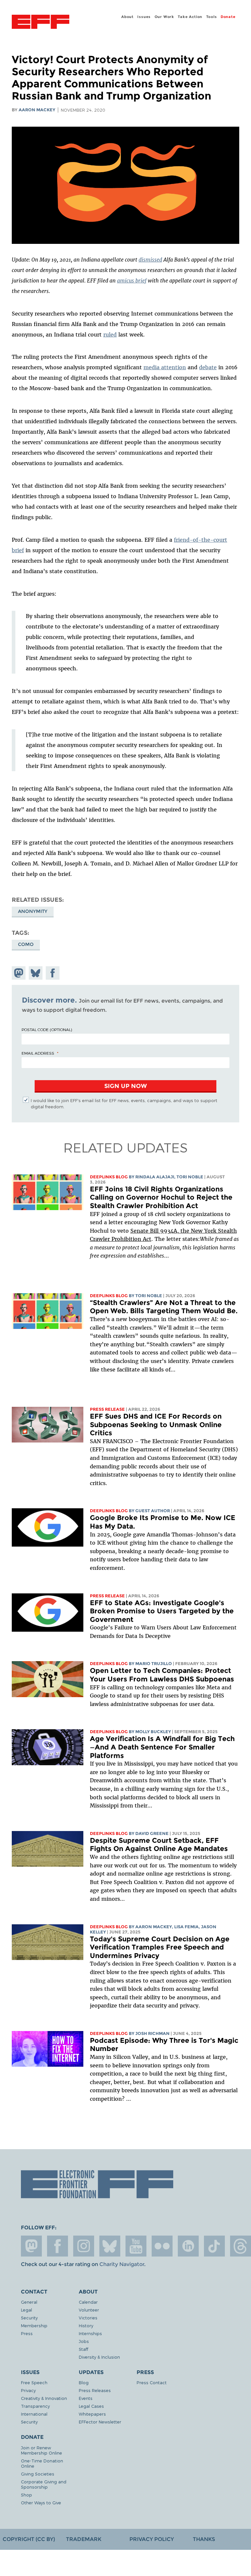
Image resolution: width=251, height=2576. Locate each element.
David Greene (152, 1833)
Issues (144, 17)
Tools (212, 17)
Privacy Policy (152, 2539)
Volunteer (89, 2310)
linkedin (188, 2246)
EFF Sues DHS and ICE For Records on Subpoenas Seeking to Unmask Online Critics (156, 1424)
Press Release (107, 1409)
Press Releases (95, 2390)
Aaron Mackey (37, 110)
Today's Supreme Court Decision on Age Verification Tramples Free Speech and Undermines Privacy (160, 1947)
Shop (26, 2495)
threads (241, 2246)
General (29, 2302)
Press (27, 2333)
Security (29, 2318)
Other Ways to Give (41, 2503)
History (86, 2325)
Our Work (164, 17)
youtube (136, 2246)
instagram (84, 2246)
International (34, 2414)
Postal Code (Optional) (47, 1029)
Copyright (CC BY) (29, 2539)
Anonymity (33, 911)
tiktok (214, 2246)
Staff (84, 2349)
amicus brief (132, 281)
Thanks (204, 2539)
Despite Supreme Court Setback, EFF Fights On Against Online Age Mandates (159, 1845)
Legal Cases (91, 2406)
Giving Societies (38, 2474)
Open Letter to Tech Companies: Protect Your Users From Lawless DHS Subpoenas (162, 1675)
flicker (162, 2246)
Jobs (84, 2341)
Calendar (88, 2302)
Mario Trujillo (154, 1664)
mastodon (31, 2246)
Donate (228, 17)
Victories (88, 2318)
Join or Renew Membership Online (42, 2450)
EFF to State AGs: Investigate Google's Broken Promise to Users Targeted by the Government (162, 1611)
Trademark (84, 2539)
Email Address (38, 1053)
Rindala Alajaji (155, 1177)
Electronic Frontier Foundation (41, 23)
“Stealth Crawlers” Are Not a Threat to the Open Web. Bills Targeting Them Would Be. (164, 1307)
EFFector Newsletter (100, 2422)
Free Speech (34, 2382)
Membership (34, 2325)
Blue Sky (110, 2246)
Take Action (190, 17)
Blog (84, 2382)
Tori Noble (190, 1177)
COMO (26, 944)
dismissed (150, 260)
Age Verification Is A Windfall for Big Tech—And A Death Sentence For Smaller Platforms (162, 1747)
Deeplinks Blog (109, 1177)
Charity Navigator (122, 2264)
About (127, 17)
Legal (26, 2310)
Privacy (28, 2390)
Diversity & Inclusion (99, 2357)
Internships (90, 2333)
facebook (58, 2246)
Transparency (35, 2406)
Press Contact (152, 2382)
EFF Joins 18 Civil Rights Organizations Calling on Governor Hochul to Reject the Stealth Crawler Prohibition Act (161, 1197)
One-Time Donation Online (42, 2463)
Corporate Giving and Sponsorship (44, 2484)
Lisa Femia (186, 1927)
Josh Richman (152, 2033)
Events (86, 2398)
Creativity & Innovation (44, 2398)
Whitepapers (92, 2414)
